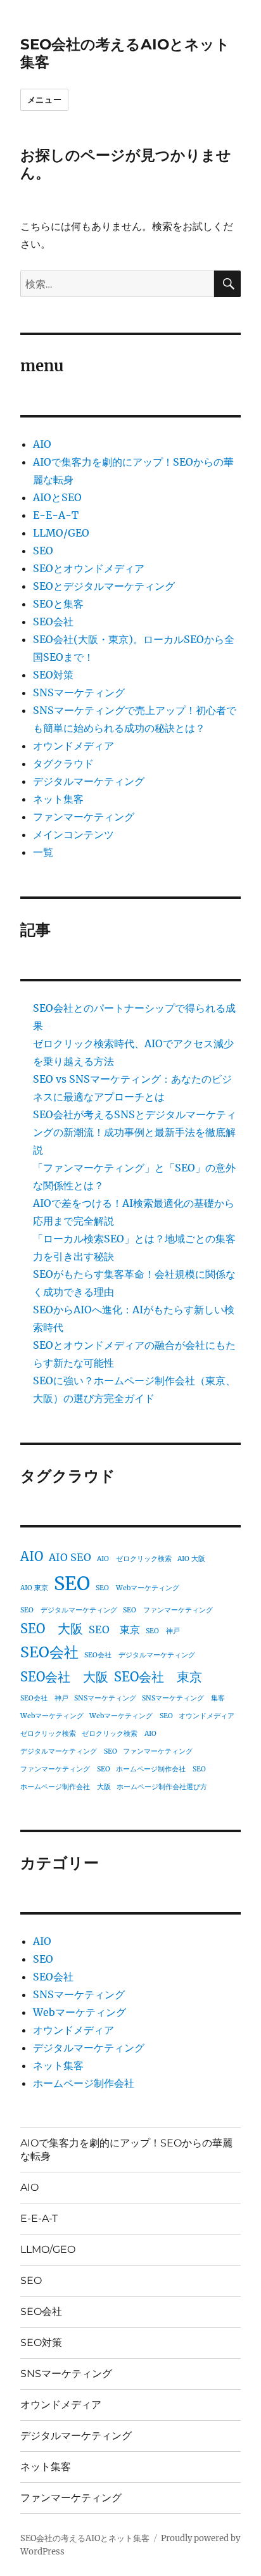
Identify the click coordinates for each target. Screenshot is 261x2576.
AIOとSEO (57, 497)
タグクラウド (63, 763)
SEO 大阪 (52, 1629)
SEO (43, 551)
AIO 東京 (34, 1588)
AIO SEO (70, 1557)
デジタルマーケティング (89, 781)
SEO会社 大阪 (64, 1677)
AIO (42, 444)
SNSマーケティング (79, 692)
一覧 (43, 852)
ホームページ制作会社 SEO (161, 1769)
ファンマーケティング (84, 817)
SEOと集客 (58, 604)
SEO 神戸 (163, 1631)
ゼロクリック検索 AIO (119, 1734)
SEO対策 (53, 675)
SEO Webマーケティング (137, 1588)
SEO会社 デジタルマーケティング (140, 1655)
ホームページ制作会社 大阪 (66, 1787)
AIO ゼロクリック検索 (134, 1559)
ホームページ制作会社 (84, 2083)
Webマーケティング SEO (131, 1716)
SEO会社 (53, 622)
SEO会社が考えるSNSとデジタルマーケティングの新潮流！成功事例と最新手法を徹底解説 (135, 1132)
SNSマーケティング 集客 (183, 1698)
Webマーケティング (52, 1716)
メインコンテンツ (73, 834)
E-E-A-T (56, 515)
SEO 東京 (114, 1629)
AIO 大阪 (191, 1559)
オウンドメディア (73, 746)
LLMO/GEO (61, 533)
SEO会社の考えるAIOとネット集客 (85, 2538)
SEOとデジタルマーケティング (104, 586)
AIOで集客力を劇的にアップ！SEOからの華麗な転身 (126, 2150)
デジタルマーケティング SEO (69, 1751)
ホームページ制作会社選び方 (162, 1787)
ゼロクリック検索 (48, 1734)
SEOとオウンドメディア (89, 568)
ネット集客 (58, 799)
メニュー (44, 99)
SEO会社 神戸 (44, 1698)
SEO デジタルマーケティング (69, 1610)
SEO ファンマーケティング (168, 1610)
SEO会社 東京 (158, 1677)
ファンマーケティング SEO (65, 1769)
